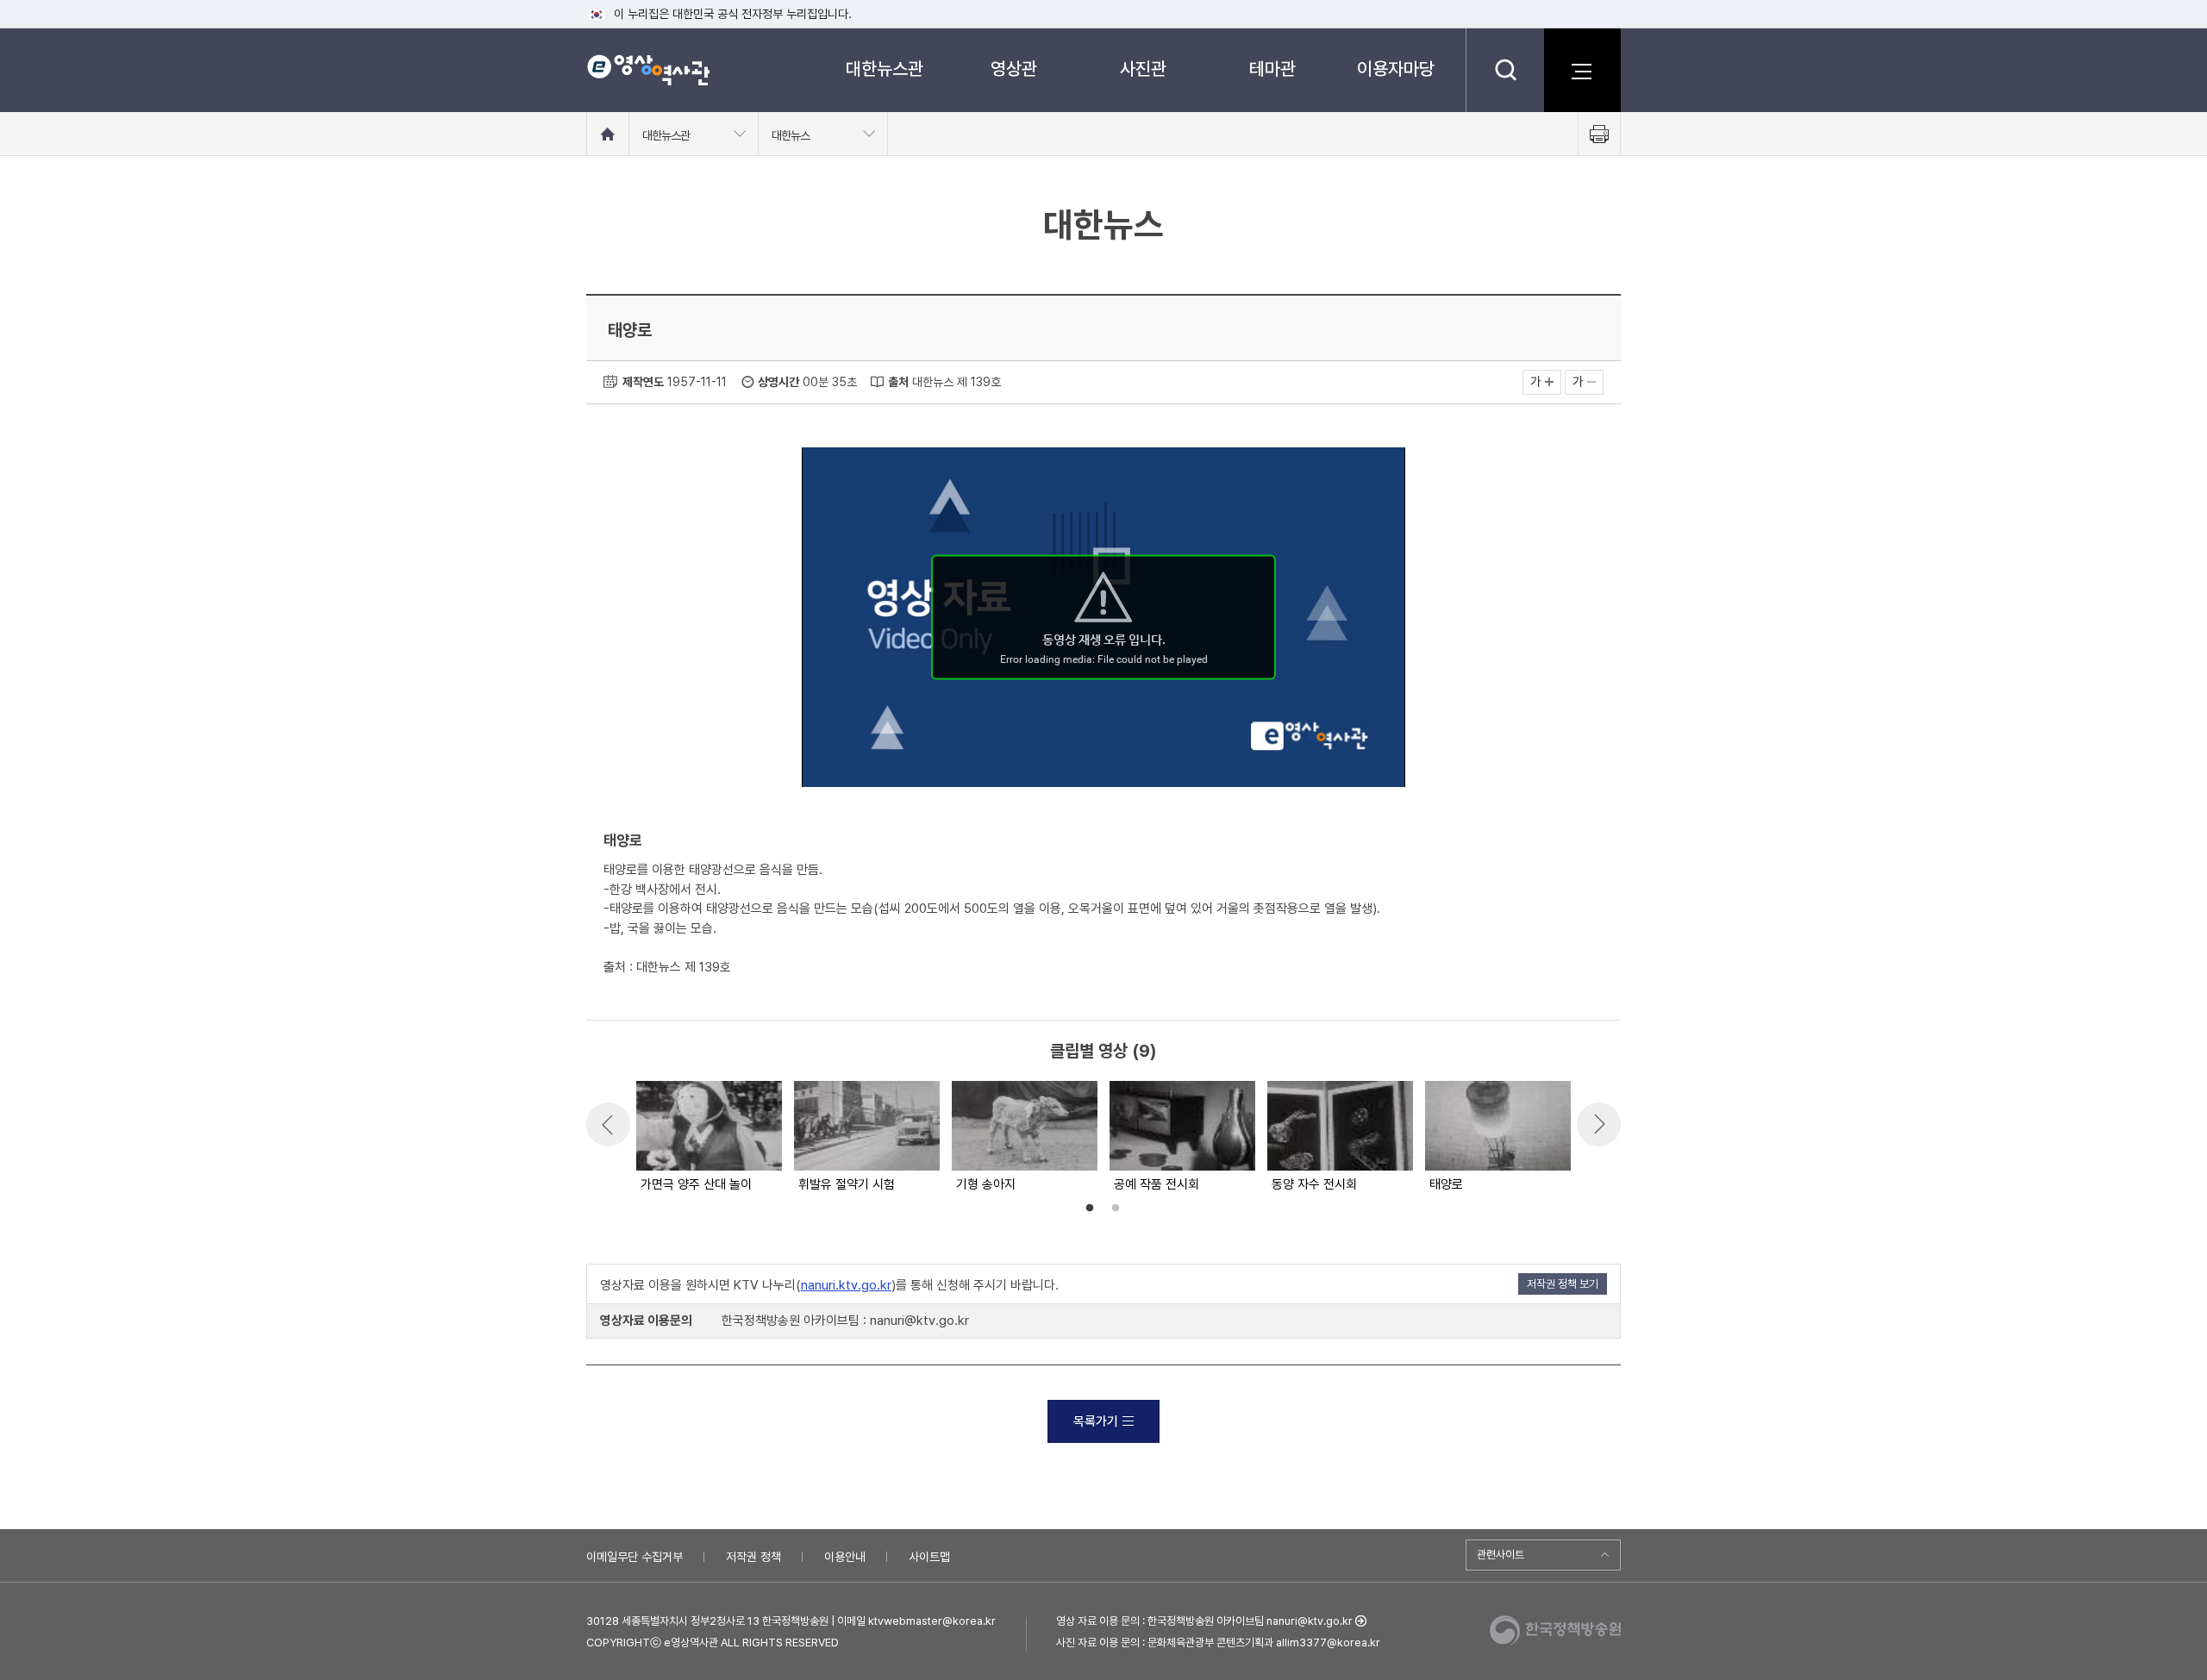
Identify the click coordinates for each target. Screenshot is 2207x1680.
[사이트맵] (1582, 70)
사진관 (1143, 69)
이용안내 (845, 1557)
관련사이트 (1501, 1555)
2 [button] (1116, 1208)
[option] (708, 1138)
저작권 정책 (753, 1557)
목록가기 (1096, 1421)
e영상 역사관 (648, 70)
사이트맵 (929, 1557)
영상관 (1014, 69)
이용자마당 (1396, 69)
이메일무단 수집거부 (635, 1557)
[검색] (1505, 70)
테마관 (1272, 69)
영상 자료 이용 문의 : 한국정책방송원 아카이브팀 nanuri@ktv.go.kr (1204, 1621)
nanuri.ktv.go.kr (846, 1285)
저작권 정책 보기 (1563, 1284)
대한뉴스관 (885, 69)
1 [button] (1090, 1208)
